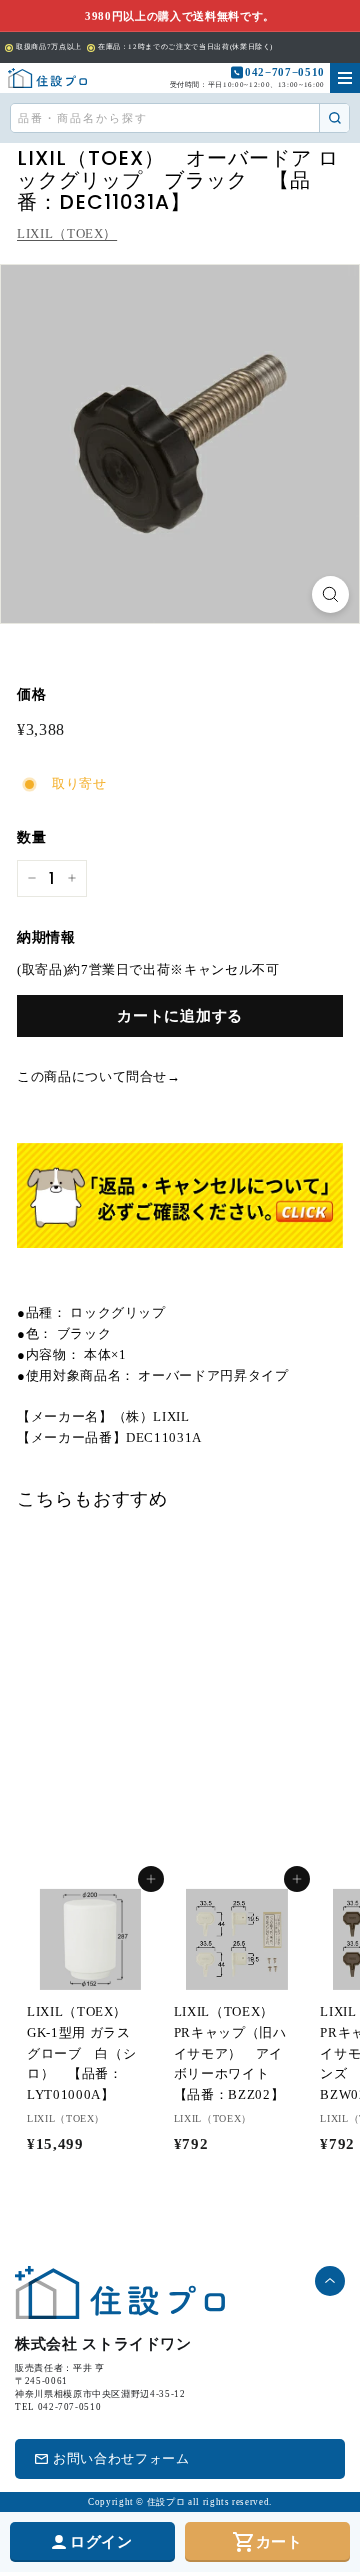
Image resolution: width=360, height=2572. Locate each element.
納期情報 (46, 937)
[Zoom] (330, 594)
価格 (31, 694)
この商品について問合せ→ (99, 1076)
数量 (31, 837)
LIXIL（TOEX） (67, 233)
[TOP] (47, 78)
